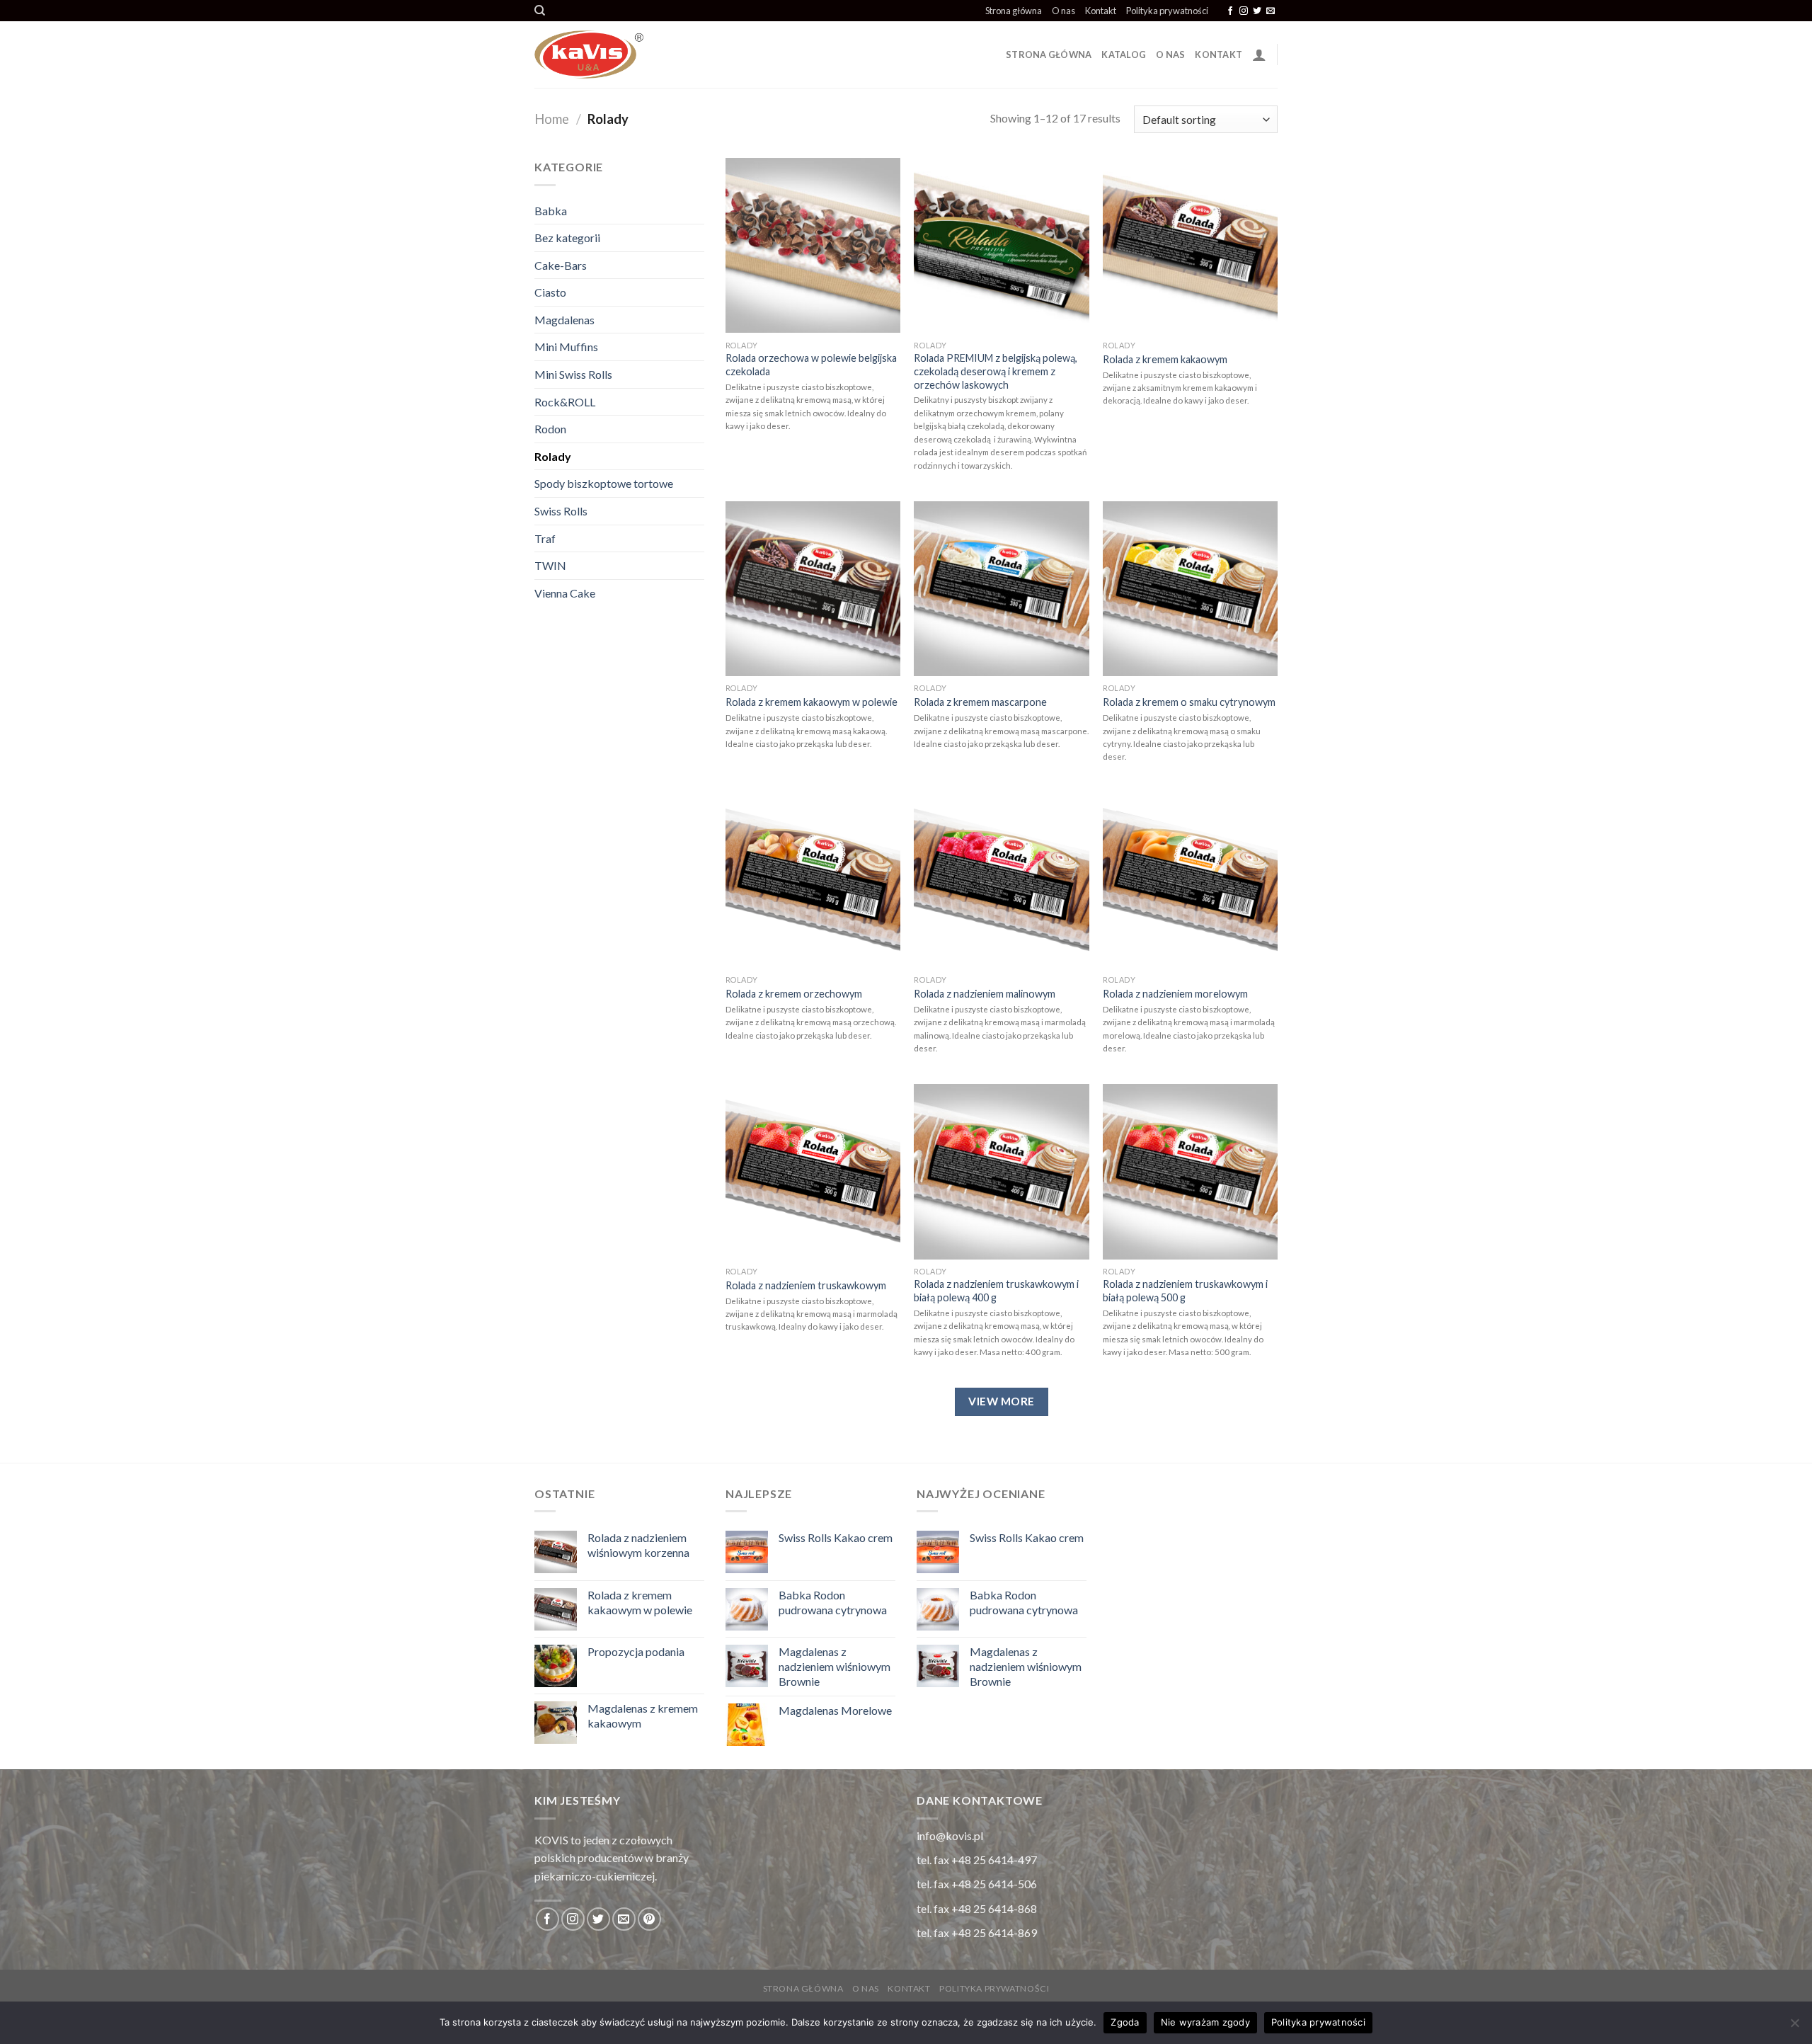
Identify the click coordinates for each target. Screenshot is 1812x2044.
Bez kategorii (567, 238)
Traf (545, 538)
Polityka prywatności (1167, 11)
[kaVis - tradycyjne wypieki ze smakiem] (676, 55)
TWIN (550, 565)
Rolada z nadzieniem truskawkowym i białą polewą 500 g (1185, 1291)
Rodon (550, 429)
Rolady (553, 456)
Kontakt (1101, 11)
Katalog (1124, 55)
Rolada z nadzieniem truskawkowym (806, 1285)
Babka (551, 211)
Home (552, 119)
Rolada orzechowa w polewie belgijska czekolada (811, 365)
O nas (1063, 11)
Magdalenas (564, 320)
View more (1001, 1401)
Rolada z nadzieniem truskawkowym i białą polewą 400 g (996, 1291)
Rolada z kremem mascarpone (980, 702)
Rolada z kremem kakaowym (1165, 359)
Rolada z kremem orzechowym (794, 994)
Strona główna (1014, 11)
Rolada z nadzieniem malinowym (985, 994)
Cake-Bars (561, 265)
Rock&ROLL (565, 402)
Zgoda (1125, 2022)
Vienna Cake (565, 593)
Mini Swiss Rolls (573, 374)
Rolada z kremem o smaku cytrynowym (1189, 702)
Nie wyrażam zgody (1205, 2022)
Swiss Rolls (561, 511)
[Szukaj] (540, 11)
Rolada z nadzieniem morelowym (1175, 994)
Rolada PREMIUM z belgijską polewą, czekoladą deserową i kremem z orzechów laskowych (996, 371)
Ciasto (550, 292)
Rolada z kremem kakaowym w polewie (812, 702)
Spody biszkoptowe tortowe (604, 483)
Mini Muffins (566, 347)
